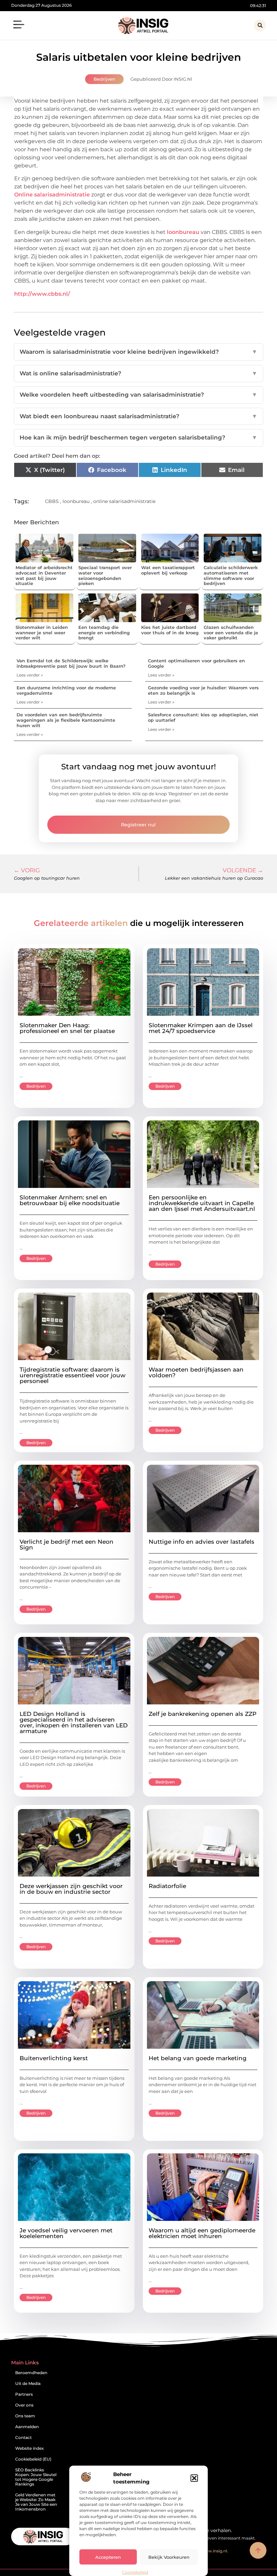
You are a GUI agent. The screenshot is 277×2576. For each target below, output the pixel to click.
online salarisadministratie (124, 501)
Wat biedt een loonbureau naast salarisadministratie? (138, 416)
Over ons (24, 2405)
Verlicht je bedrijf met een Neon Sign (67, 1545)
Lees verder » (30, 675)
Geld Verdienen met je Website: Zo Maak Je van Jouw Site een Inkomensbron (36, 2502)
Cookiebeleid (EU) (33, 2459)
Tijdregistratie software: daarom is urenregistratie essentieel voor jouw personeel (72, 1375)
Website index (30, 2448)
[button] (194, 2478)
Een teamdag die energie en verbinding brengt (104, 632)
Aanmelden (27, 2427)
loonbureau (183, 232)
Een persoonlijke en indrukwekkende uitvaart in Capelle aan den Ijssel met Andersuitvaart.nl (202, 1203)
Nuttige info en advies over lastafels (202, 1542)
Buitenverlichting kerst (54, 2058)
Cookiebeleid (135, 2572)
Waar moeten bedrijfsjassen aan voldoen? (196, 1372)
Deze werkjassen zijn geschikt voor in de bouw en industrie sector (71, 1889)
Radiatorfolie (167, 1886)
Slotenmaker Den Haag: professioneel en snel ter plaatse (67, 1028)
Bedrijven (104, 79)
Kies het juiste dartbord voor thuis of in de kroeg (170, 630)
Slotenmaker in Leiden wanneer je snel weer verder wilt (42, 632)
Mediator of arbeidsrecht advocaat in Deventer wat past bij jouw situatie (44, 575)
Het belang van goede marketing (198, 2058)
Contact (23, 2437)
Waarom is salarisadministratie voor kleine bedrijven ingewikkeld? (138, 352)
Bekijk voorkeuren (169, 2557)
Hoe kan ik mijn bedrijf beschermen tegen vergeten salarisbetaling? (138, 437)
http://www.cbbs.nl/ (42, 294)
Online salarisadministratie (52, 195)
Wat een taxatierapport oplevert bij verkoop (168, 570)
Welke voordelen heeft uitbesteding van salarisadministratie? (138, 395)
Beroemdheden (31, 2373)
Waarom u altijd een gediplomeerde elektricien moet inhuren (202, 2233)
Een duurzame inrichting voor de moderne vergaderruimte (66, 690)
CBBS (52, 501)
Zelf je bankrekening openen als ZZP (203, 1714)
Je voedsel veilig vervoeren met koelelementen (66, 2233)
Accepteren (108, 2557)
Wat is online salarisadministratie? (138, 373)
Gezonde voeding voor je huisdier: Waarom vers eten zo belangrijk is (203, 690)
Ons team (25, 2416)
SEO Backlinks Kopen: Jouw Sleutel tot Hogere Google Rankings (36, 2477)
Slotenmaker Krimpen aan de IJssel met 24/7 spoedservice (201, 1028)
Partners (24, 2394)
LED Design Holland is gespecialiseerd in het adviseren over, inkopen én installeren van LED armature (74, 1722)
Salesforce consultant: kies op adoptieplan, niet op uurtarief (203, 717)
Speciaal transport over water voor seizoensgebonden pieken (105, 575)
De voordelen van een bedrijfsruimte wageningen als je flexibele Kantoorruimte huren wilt (66, 720)
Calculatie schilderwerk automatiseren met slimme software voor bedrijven (231, 575)
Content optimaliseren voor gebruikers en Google (196, 663)
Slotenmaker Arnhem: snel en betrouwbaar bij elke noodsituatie (70, 1200)
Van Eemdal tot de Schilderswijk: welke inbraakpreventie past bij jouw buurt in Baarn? (71, 663)
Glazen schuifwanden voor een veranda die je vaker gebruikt (231, 632)
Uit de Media (28, 2383)
